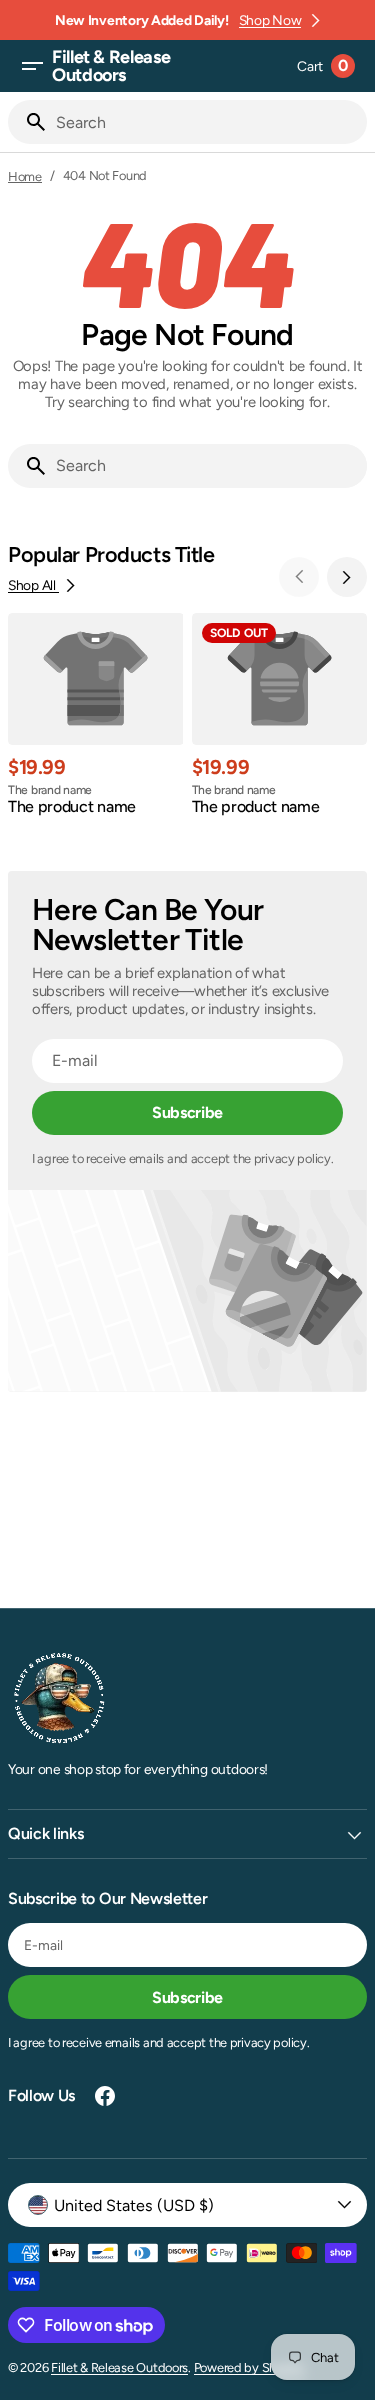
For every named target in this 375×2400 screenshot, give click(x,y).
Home (25, 176)
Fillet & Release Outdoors (119, 2367)
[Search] (28, 122)
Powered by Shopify (249, 2367)
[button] (32, 66)
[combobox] (207, 122)
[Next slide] (347, 577)
